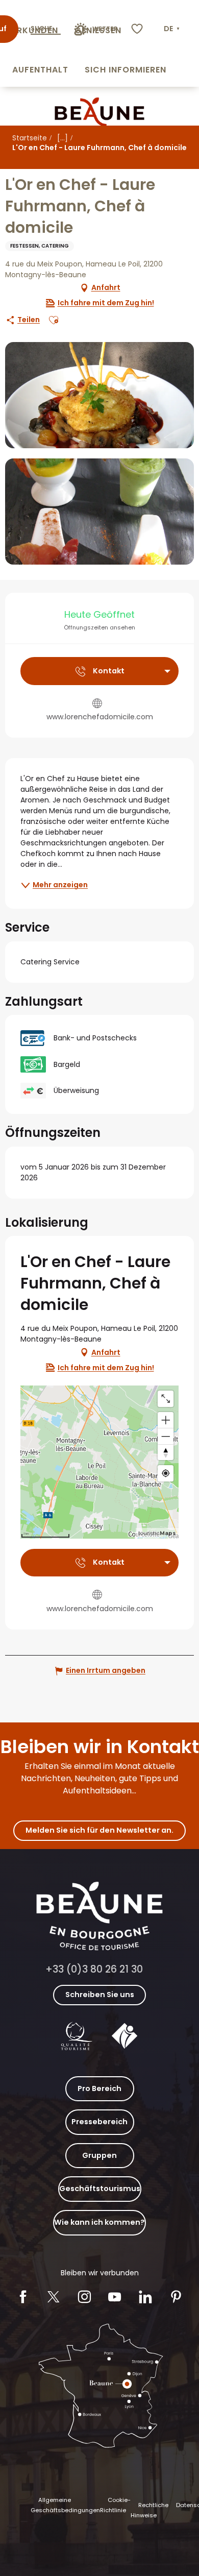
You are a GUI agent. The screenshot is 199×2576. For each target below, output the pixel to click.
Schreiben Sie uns (100, 1995)
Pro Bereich (99, 2088)
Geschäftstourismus (100, 2189)
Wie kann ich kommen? (99, 2222)
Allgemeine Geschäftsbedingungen (65, 2505)
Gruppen (99, 2155)
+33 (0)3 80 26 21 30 (94, 1969)
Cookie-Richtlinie (115, 2505)
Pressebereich (99, 2122)
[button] (173, 29)
